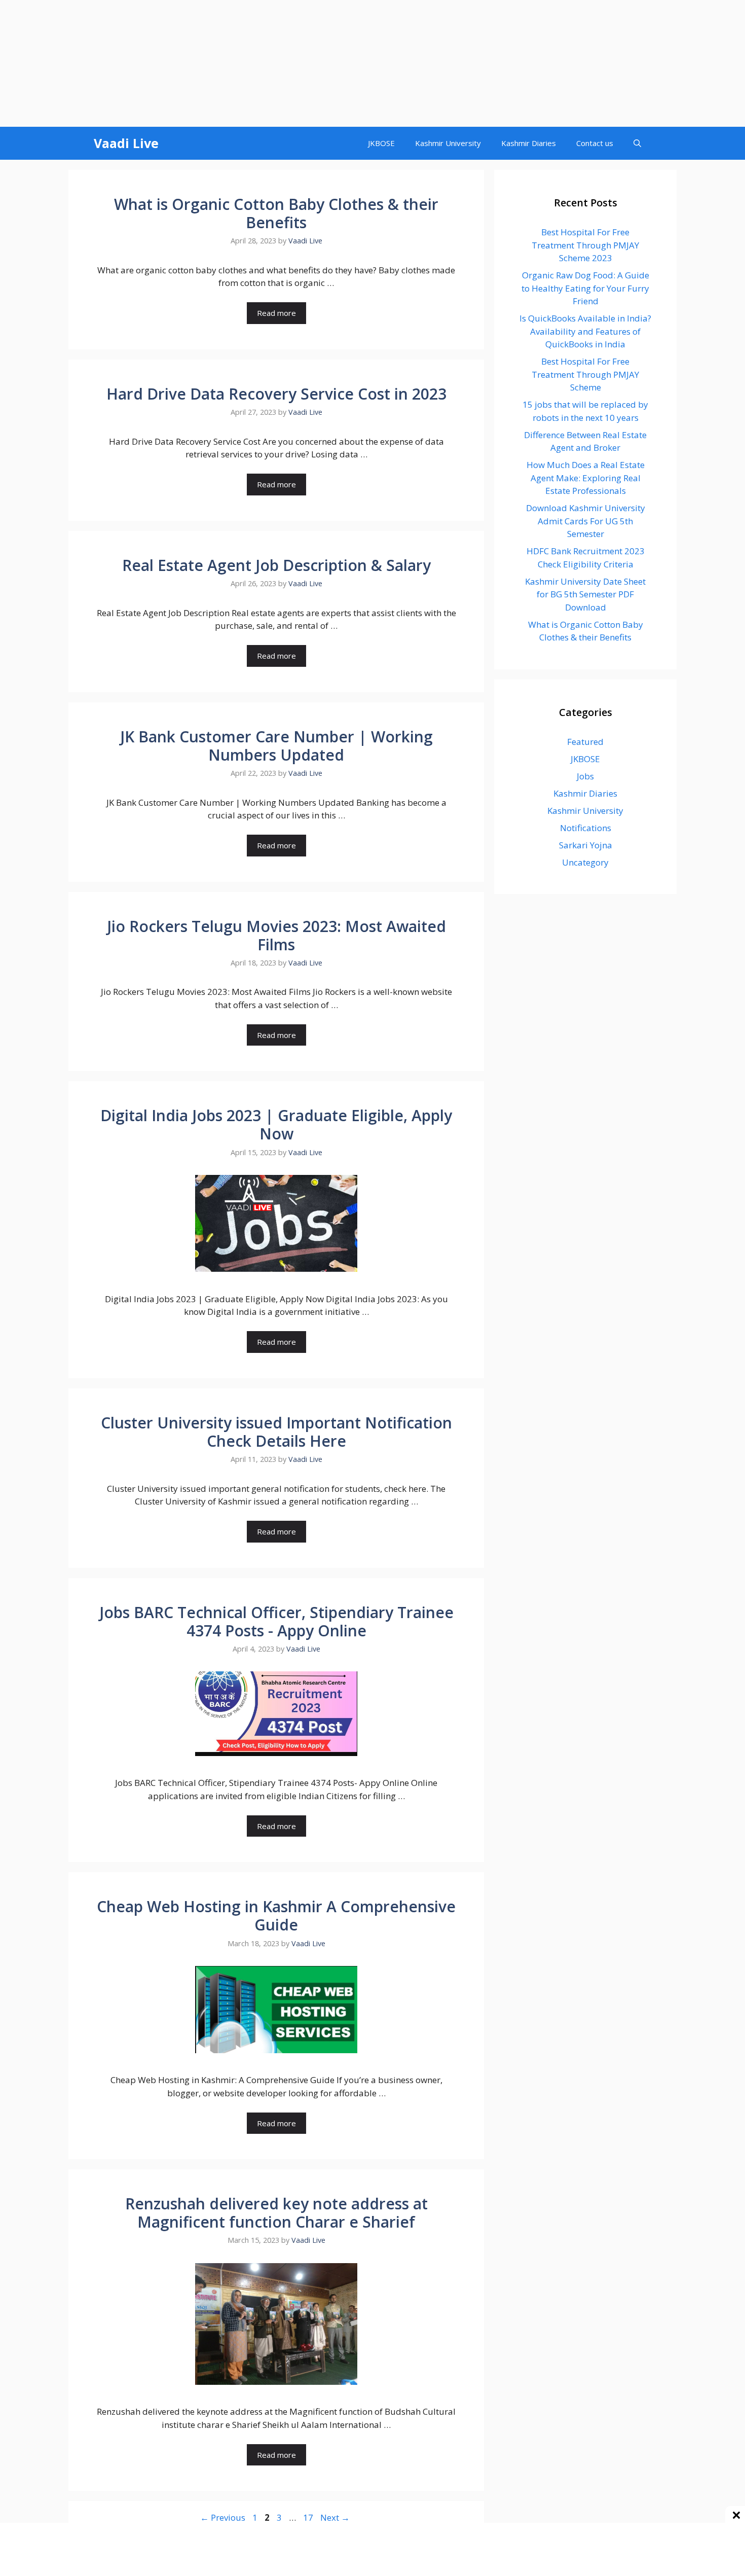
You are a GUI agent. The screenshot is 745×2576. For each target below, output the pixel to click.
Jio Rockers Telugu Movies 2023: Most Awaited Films (276, 935)
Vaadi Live (126, 143)
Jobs (585, 776)
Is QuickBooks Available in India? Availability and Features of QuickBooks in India (585, 331)
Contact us (595, 143)
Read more (276, 313)
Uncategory (585, 862)
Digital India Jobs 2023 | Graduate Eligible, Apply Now (276, 1124)
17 (309, 2517)
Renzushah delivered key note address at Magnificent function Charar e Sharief (276, 2213)
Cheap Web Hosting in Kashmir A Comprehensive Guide (276, 1916)
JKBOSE (381, 143)
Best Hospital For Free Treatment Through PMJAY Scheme (585, 374)
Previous (223, 2517)
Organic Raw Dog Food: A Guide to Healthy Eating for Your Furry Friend (585, 288)
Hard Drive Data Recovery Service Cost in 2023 (276, 394)
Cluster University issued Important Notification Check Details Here (276, 1432)
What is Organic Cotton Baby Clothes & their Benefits (276, 213)
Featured (585, 742)
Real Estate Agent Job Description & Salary (276, 565)
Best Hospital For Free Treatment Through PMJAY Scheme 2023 (585, 245)
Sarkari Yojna (586, 845)
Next (335, 2517)
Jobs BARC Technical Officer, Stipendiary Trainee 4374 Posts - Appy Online (276, 1621)
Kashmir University (448, 143)
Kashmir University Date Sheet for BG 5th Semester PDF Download (585, 594)
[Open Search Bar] (637, 143)
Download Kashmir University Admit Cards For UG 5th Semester (586, 521)
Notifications (586, 828)
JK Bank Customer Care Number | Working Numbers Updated (276, 746)
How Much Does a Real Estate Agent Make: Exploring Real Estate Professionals (586, 478)
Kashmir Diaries (529, 143)
